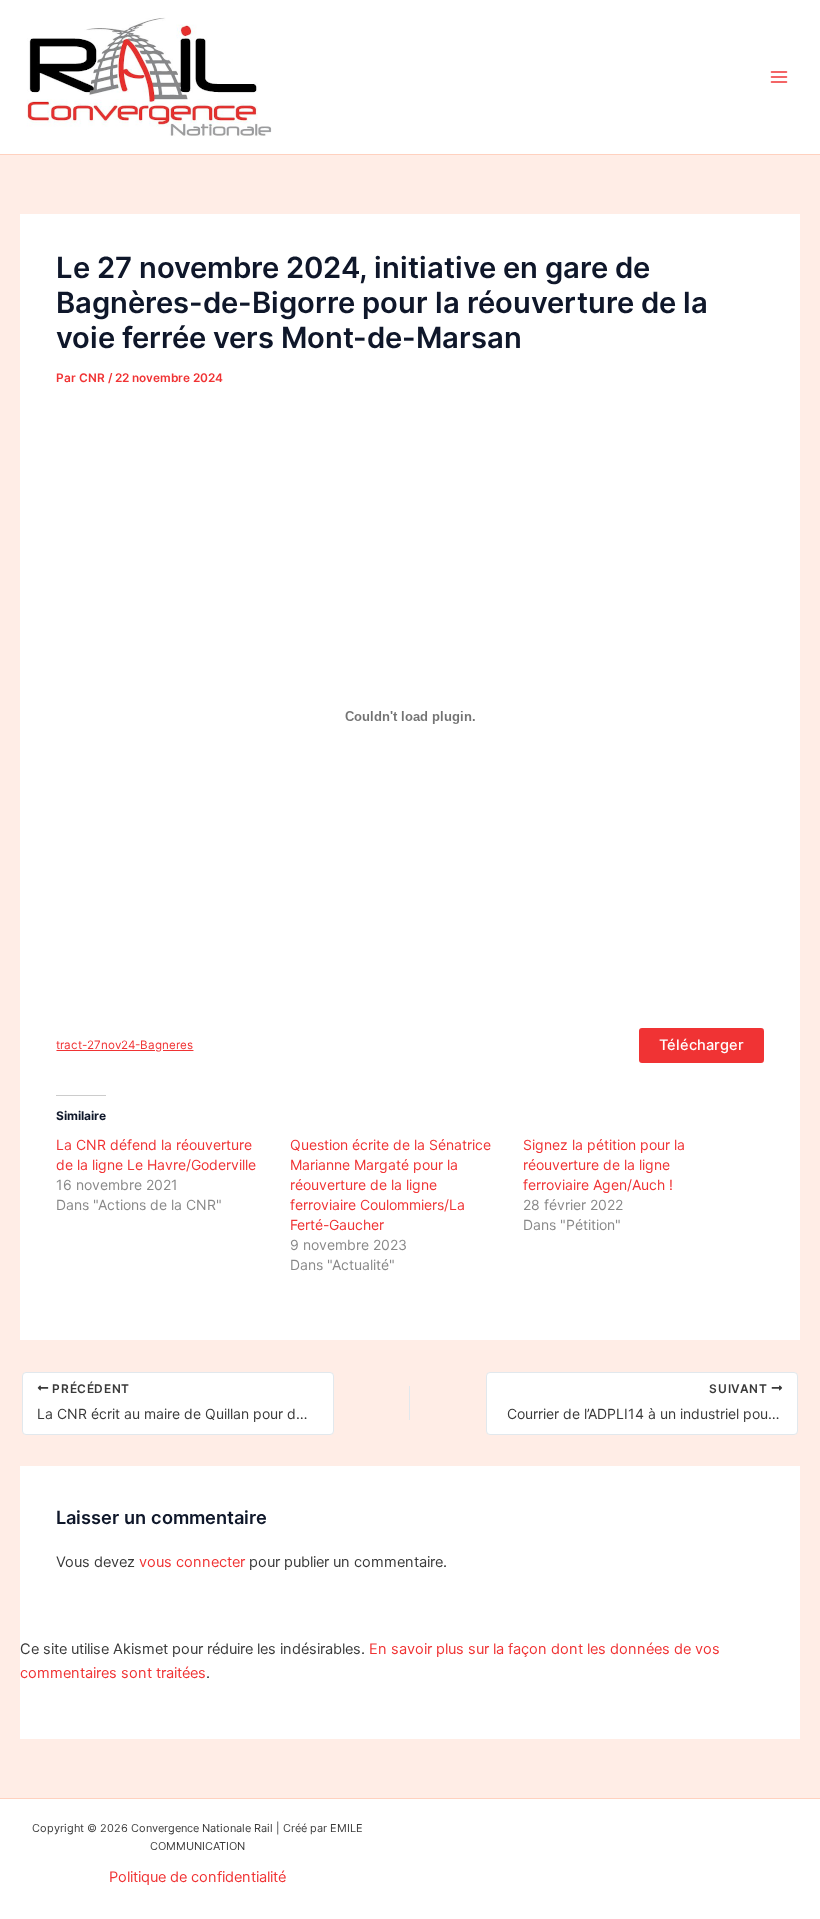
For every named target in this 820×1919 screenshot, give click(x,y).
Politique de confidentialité (197, 1877)
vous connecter (192, 1562)
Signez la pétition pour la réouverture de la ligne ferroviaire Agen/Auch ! (604, 1164)
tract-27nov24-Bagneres (124, 1045)
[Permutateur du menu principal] (779, 77)
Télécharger (701, 1045)
